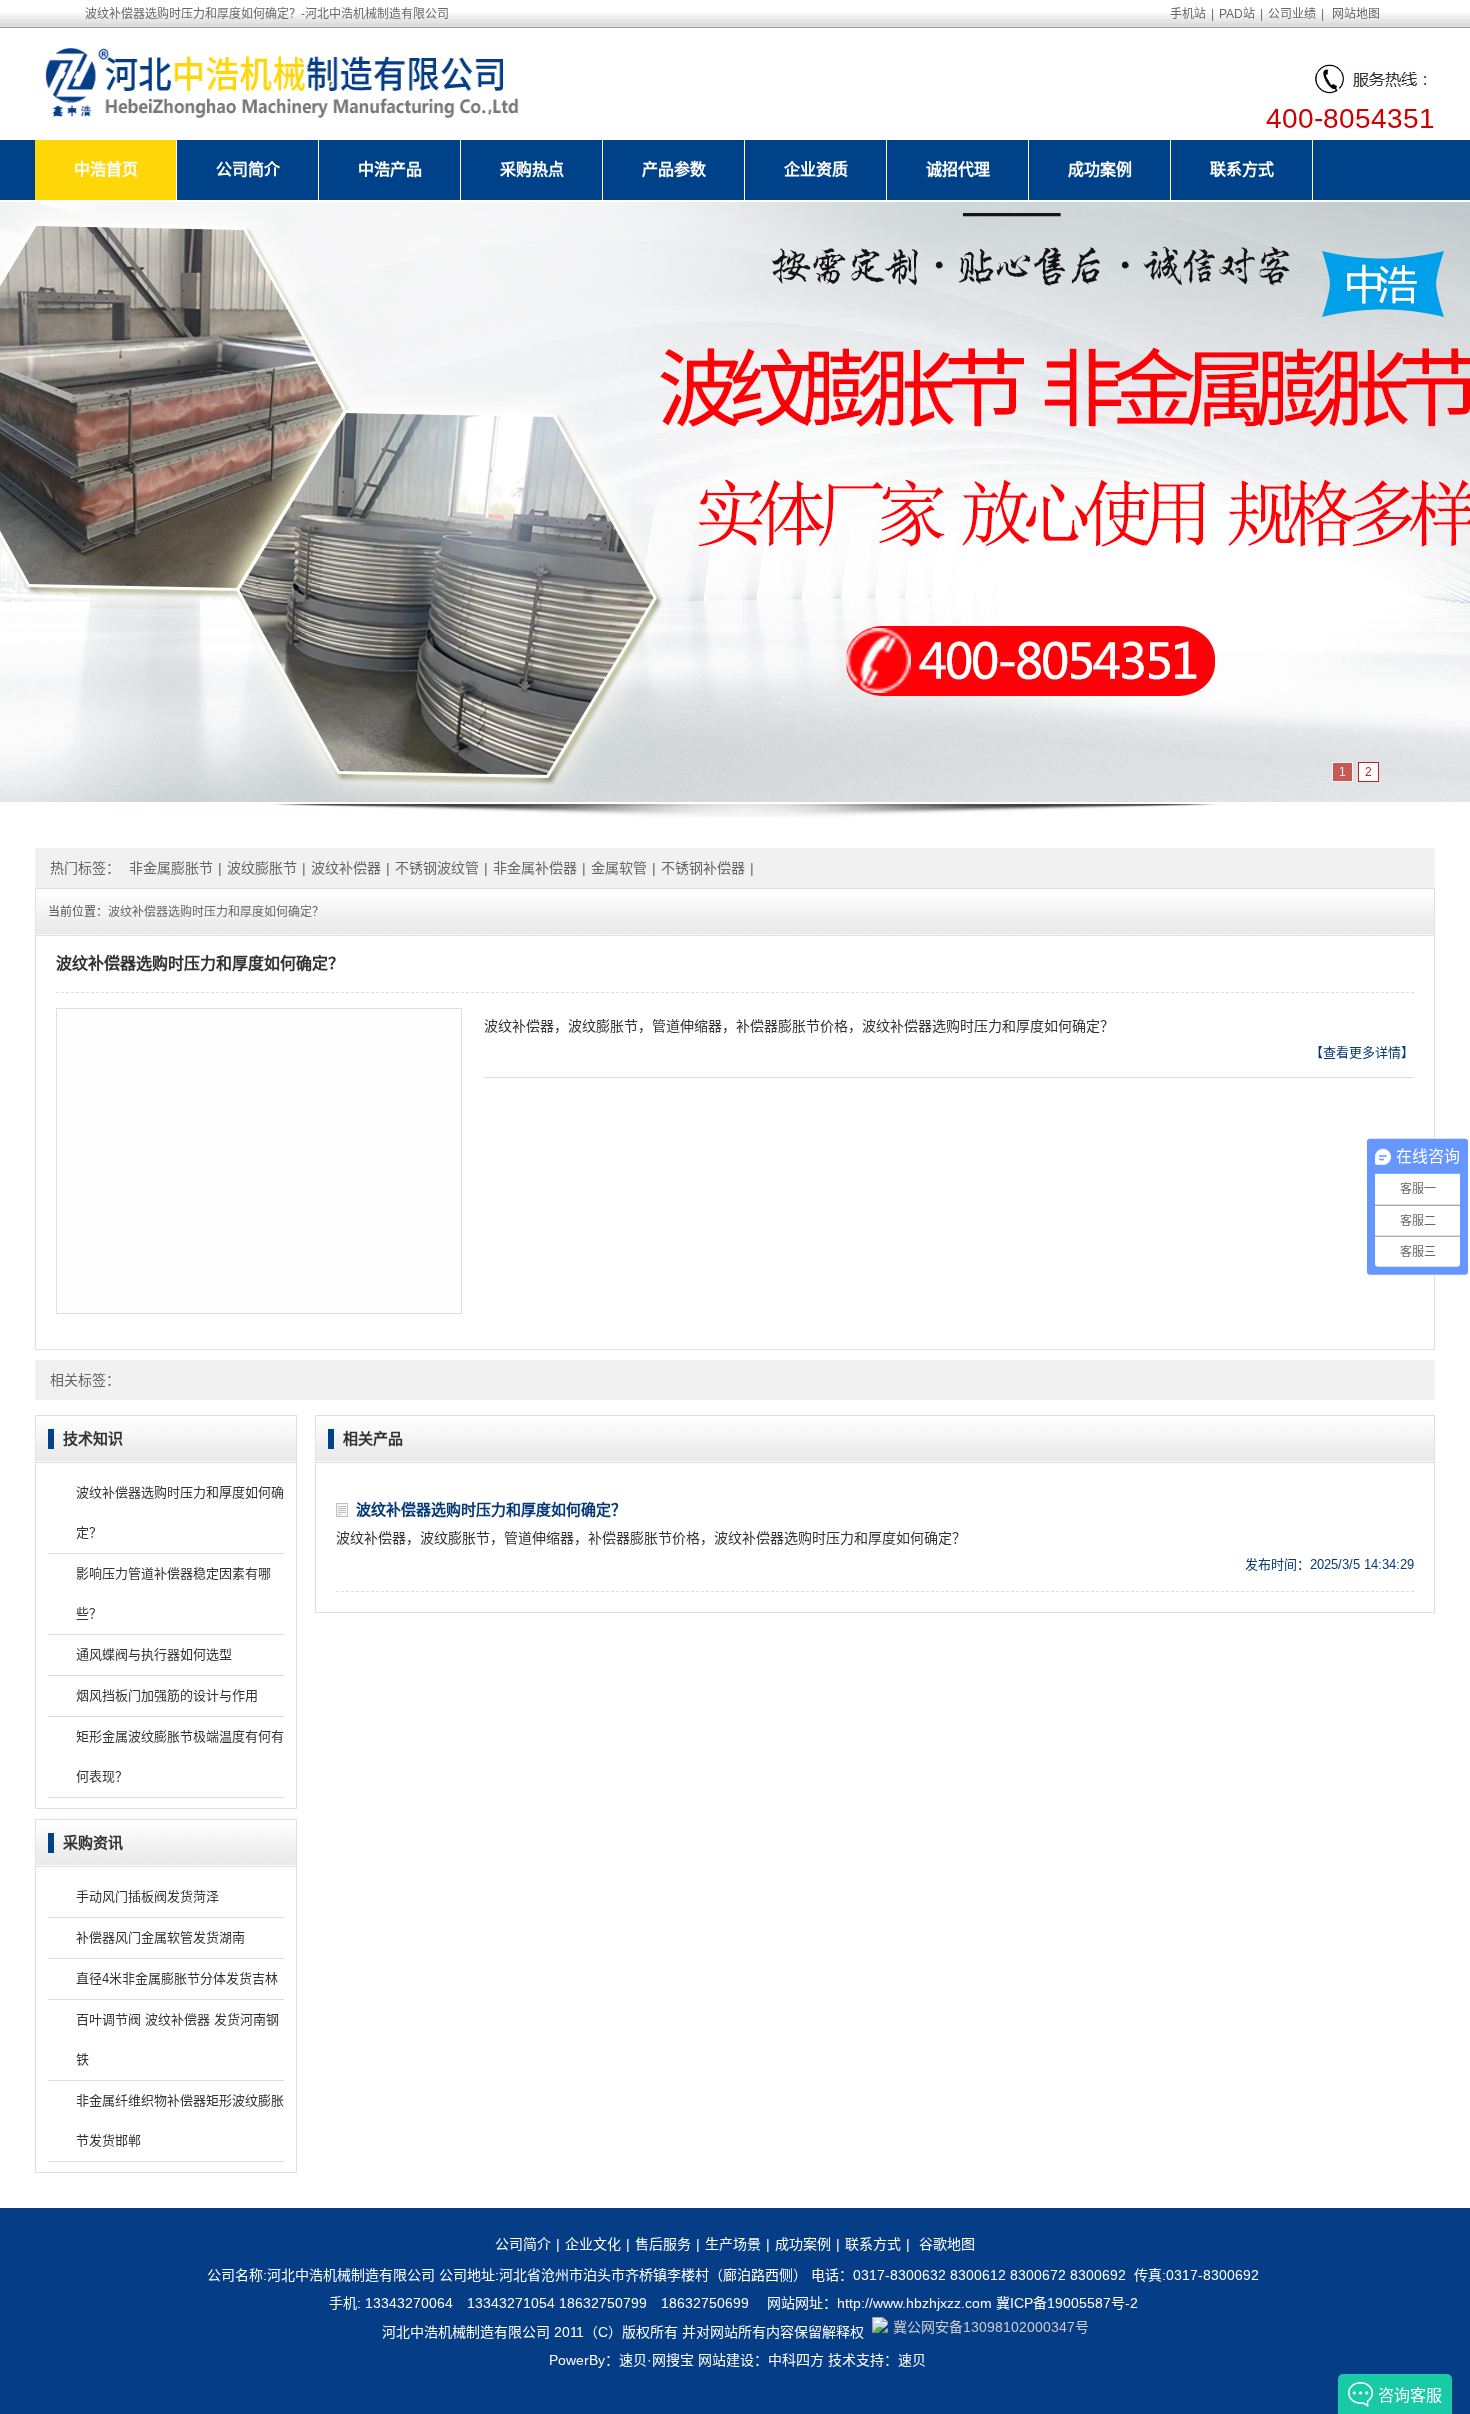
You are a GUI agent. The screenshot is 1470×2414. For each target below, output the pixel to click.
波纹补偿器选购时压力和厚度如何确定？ (216, 912)
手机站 (1188, 14)
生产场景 (733, 2244)
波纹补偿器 (346, 868)
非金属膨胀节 (171, 868)
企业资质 (816, 169)
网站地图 (1356, 14)
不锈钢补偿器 (703, 868)
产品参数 (674, 169)
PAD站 (1237, 14)
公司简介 (248, 169)
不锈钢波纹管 (437, 868)
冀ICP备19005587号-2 (1067, 2303)
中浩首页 (106, 169)
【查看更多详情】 (1362, 1052)
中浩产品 (390, 169)
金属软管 (619, 868)
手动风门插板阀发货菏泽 (147, 1896)
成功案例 (1100, 169)
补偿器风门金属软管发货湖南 (160, 1937)
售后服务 (663, 2244)
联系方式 (1242, 169)
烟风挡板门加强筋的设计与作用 (167, 1695)
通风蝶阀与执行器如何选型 (154, 1654)
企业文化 (593, 2244)
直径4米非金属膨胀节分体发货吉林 (177, 1978)
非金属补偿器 (535, 868)
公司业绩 (1292, 14)
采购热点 (532, 169)
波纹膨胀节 (262, 868)
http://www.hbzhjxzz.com (914, 2303)
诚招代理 (958, 169)
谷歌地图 (947, 2244)
